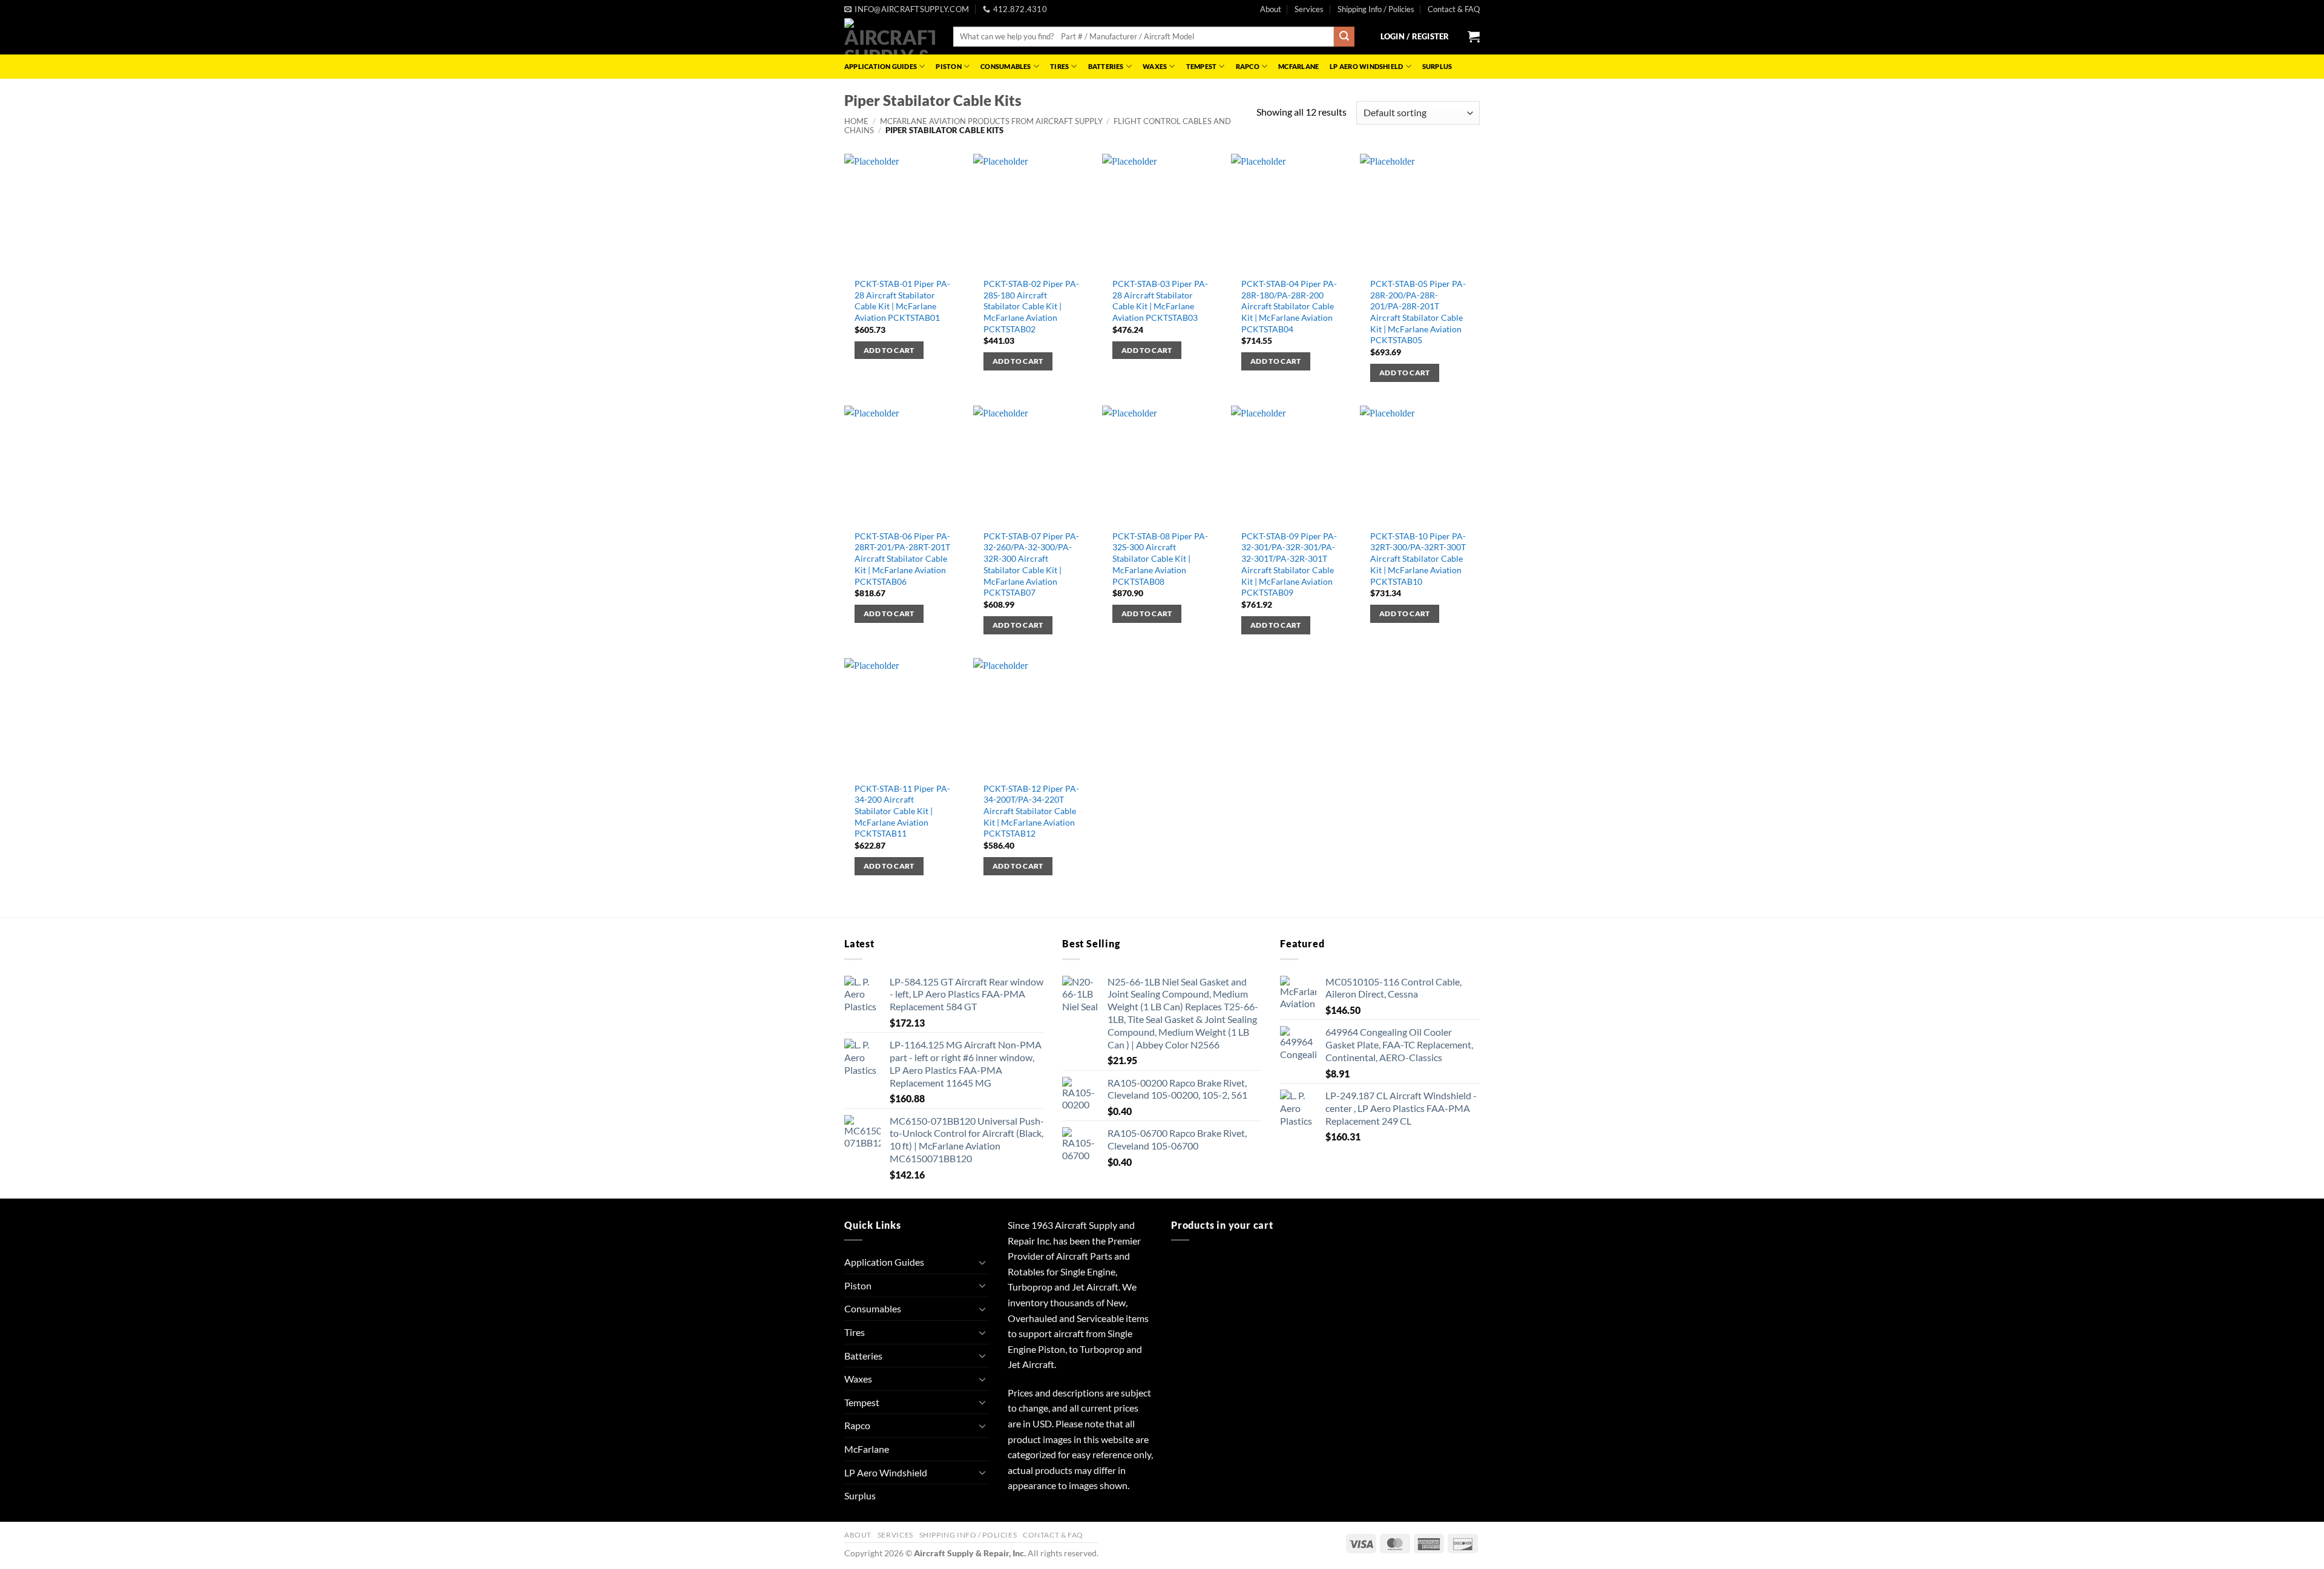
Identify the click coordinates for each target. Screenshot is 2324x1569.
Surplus (1437, 66)
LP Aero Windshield (1366, 66)
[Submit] (1344, 37)
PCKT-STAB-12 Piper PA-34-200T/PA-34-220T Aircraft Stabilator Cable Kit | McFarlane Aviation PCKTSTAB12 (1031, 811)
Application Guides (881, 66)
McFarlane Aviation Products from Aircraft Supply (991, 121)
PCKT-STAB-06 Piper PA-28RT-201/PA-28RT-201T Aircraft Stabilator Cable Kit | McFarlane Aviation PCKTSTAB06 (902, 559)
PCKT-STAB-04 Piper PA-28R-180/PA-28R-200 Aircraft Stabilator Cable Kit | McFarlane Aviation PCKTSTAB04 (1289, 306)
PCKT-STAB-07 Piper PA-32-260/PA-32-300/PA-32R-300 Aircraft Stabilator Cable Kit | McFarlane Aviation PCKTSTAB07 (1031, 564)
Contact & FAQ (1454, 9)
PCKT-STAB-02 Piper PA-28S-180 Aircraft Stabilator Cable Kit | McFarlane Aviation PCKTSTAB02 (1031, 306)
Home (856, 121)
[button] (1415, 36)
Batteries (1106, 66)
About (1271, 9)
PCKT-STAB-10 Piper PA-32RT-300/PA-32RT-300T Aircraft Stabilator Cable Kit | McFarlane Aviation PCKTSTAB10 (1418, 559)
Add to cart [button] (889, 350)
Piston (948, 66)
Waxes (1155, 66)
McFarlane (1298, 66)
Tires (1059, 66)
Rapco (1248, 66)
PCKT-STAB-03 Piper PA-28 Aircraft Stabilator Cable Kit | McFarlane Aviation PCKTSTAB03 (1160, 301)
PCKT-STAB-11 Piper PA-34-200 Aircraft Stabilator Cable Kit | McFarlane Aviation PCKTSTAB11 (902, 811)
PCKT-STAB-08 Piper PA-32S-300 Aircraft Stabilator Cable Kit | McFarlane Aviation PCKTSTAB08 (1160, 559)
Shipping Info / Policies (1376, 9)
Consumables (1006, 66)
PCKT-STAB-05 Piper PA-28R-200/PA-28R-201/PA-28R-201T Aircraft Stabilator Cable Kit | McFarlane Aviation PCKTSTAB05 (1418, 312)
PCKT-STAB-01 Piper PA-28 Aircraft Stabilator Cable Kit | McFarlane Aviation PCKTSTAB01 (902, 301)
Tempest (1202, 66)
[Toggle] (982, 1262)
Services (1309, 9)
